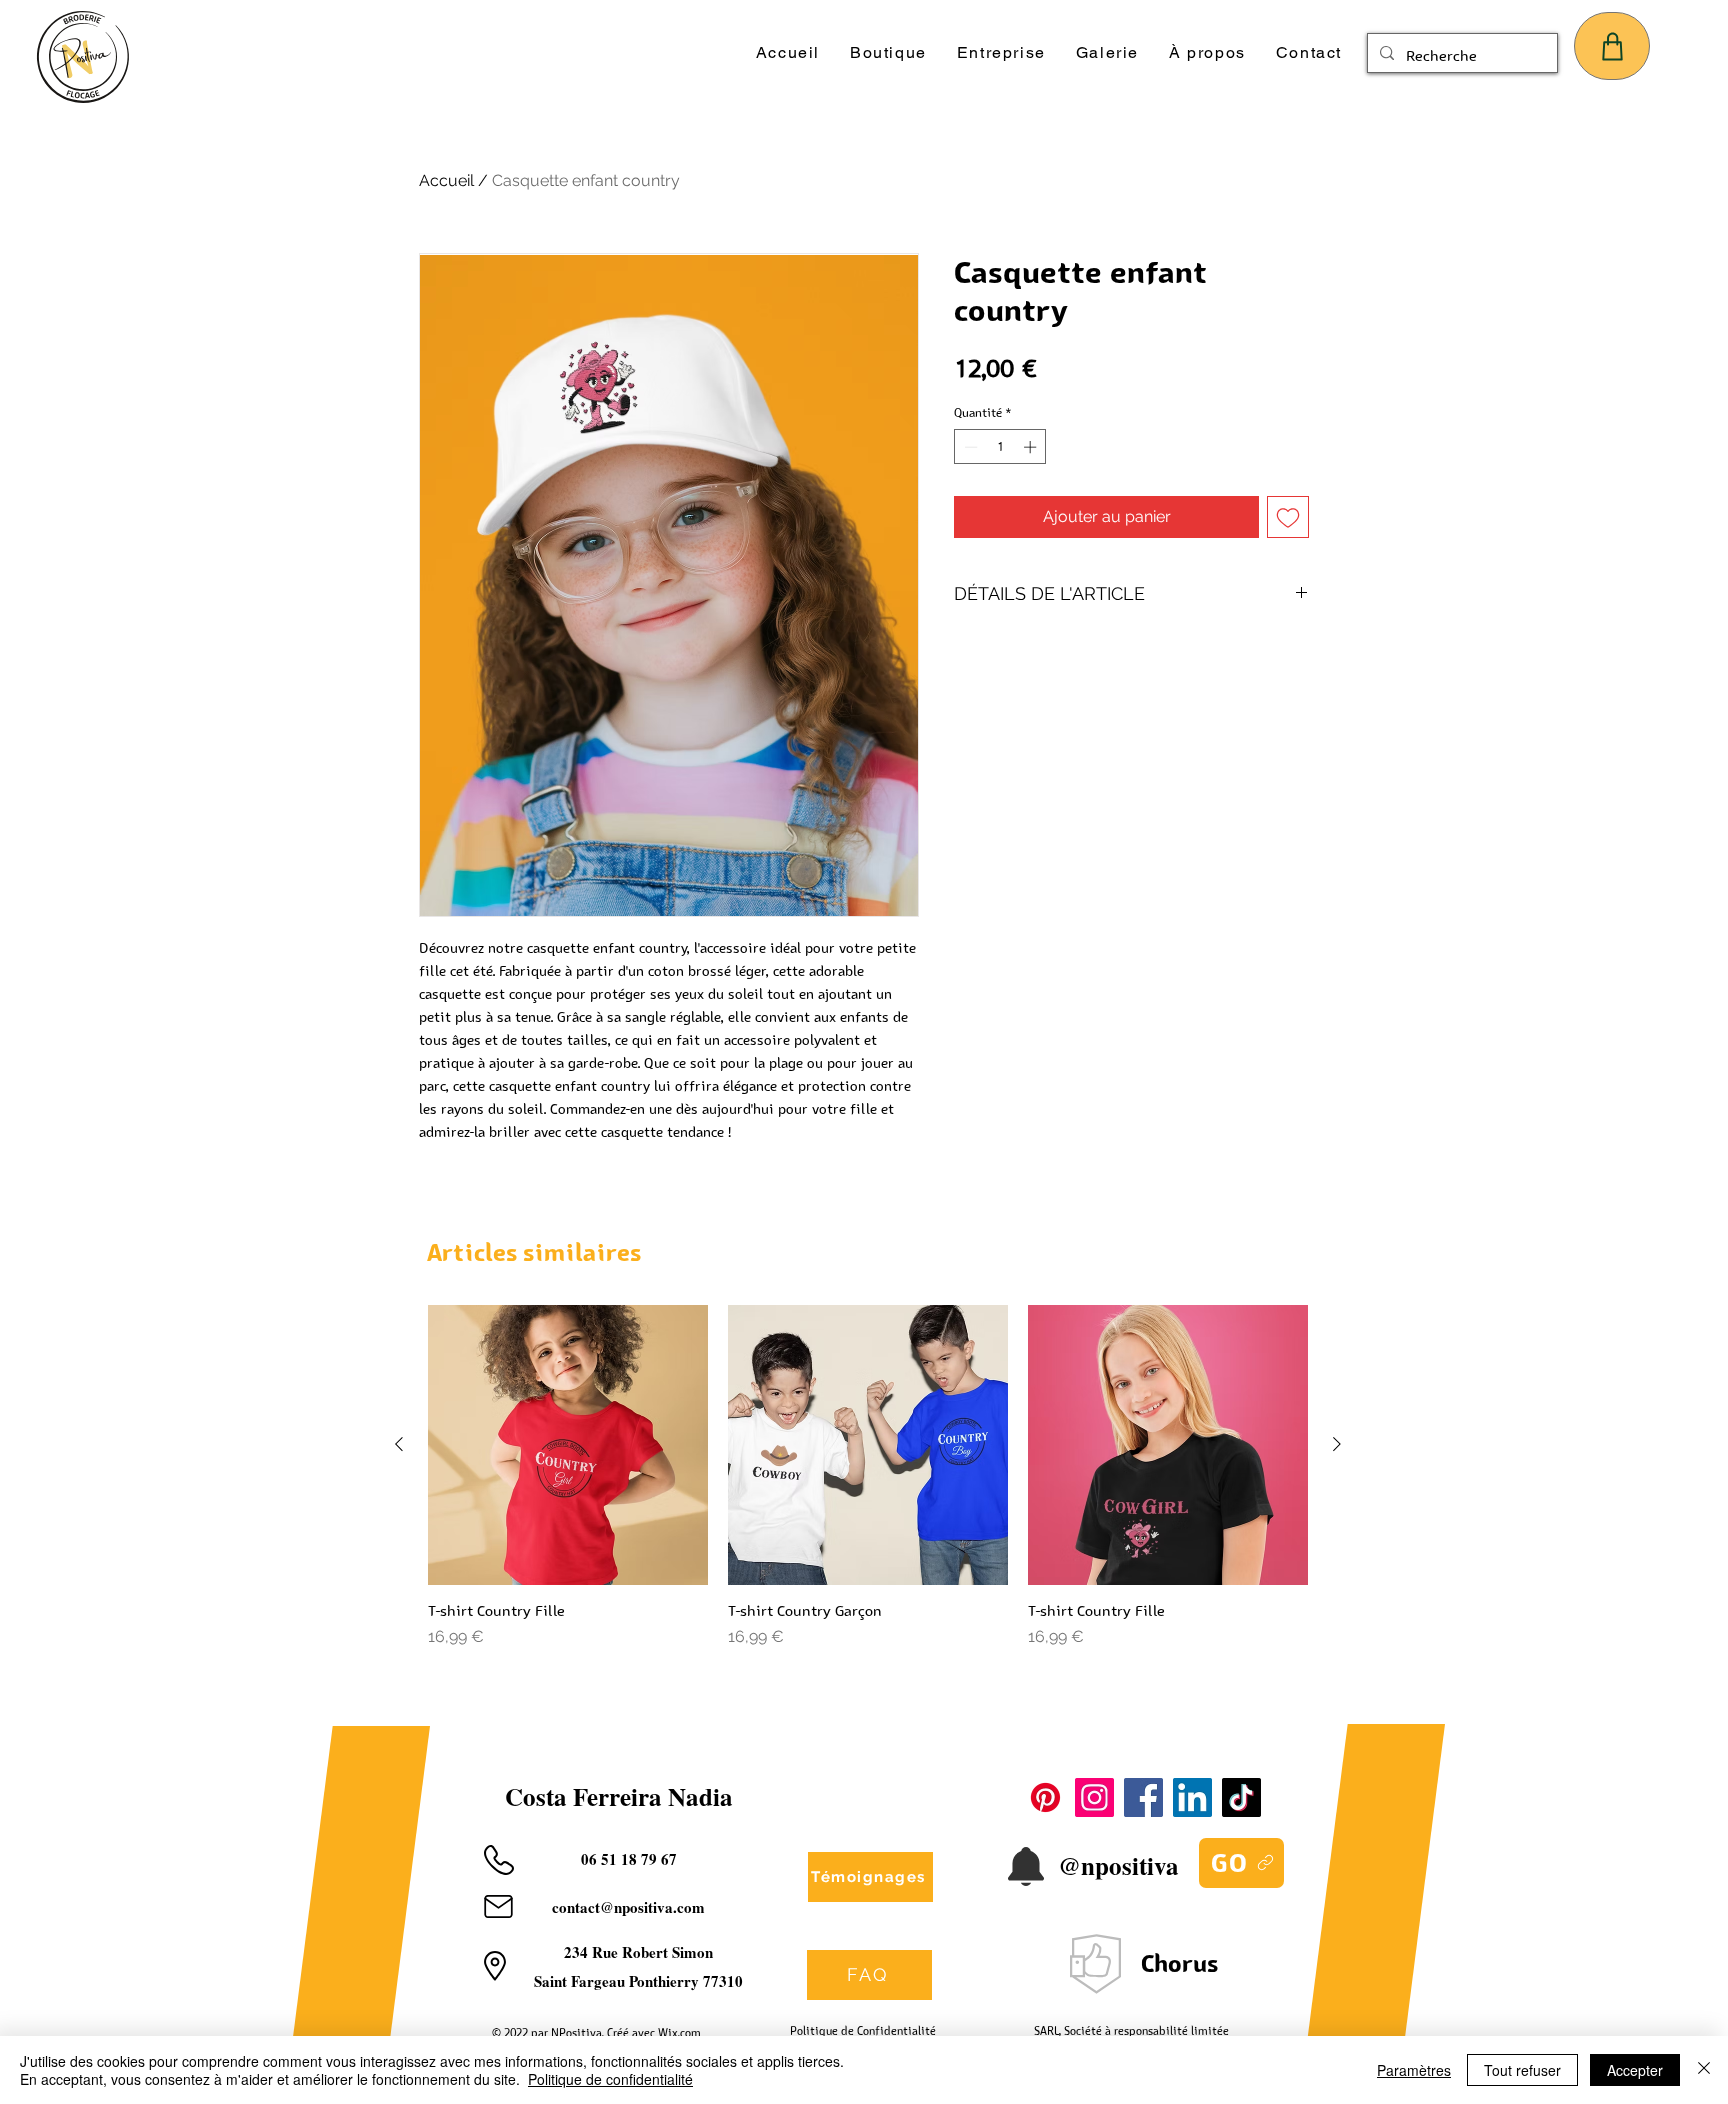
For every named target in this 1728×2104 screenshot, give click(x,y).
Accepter (1635, 2070)
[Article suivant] (1337, 1444)
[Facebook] (1143, 1797)
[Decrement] (969, 447)
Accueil (446, 180)
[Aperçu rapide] (568, 1445)
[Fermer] (1704, 2070)
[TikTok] (1241, 1797)
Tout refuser (1522, 2070)
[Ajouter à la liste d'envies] (1288, 517)
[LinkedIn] (1192, 1797)
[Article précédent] (399, 1444)
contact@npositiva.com (628, 1907)
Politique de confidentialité (610, 2079)
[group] (868, 1477)
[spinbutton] (1000, 447)
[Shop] (1612, 46)
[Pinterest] (1045, 1797)
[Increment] (1032, 447)
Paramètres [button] (1414, 2070)
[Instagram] (1094, 1797)
